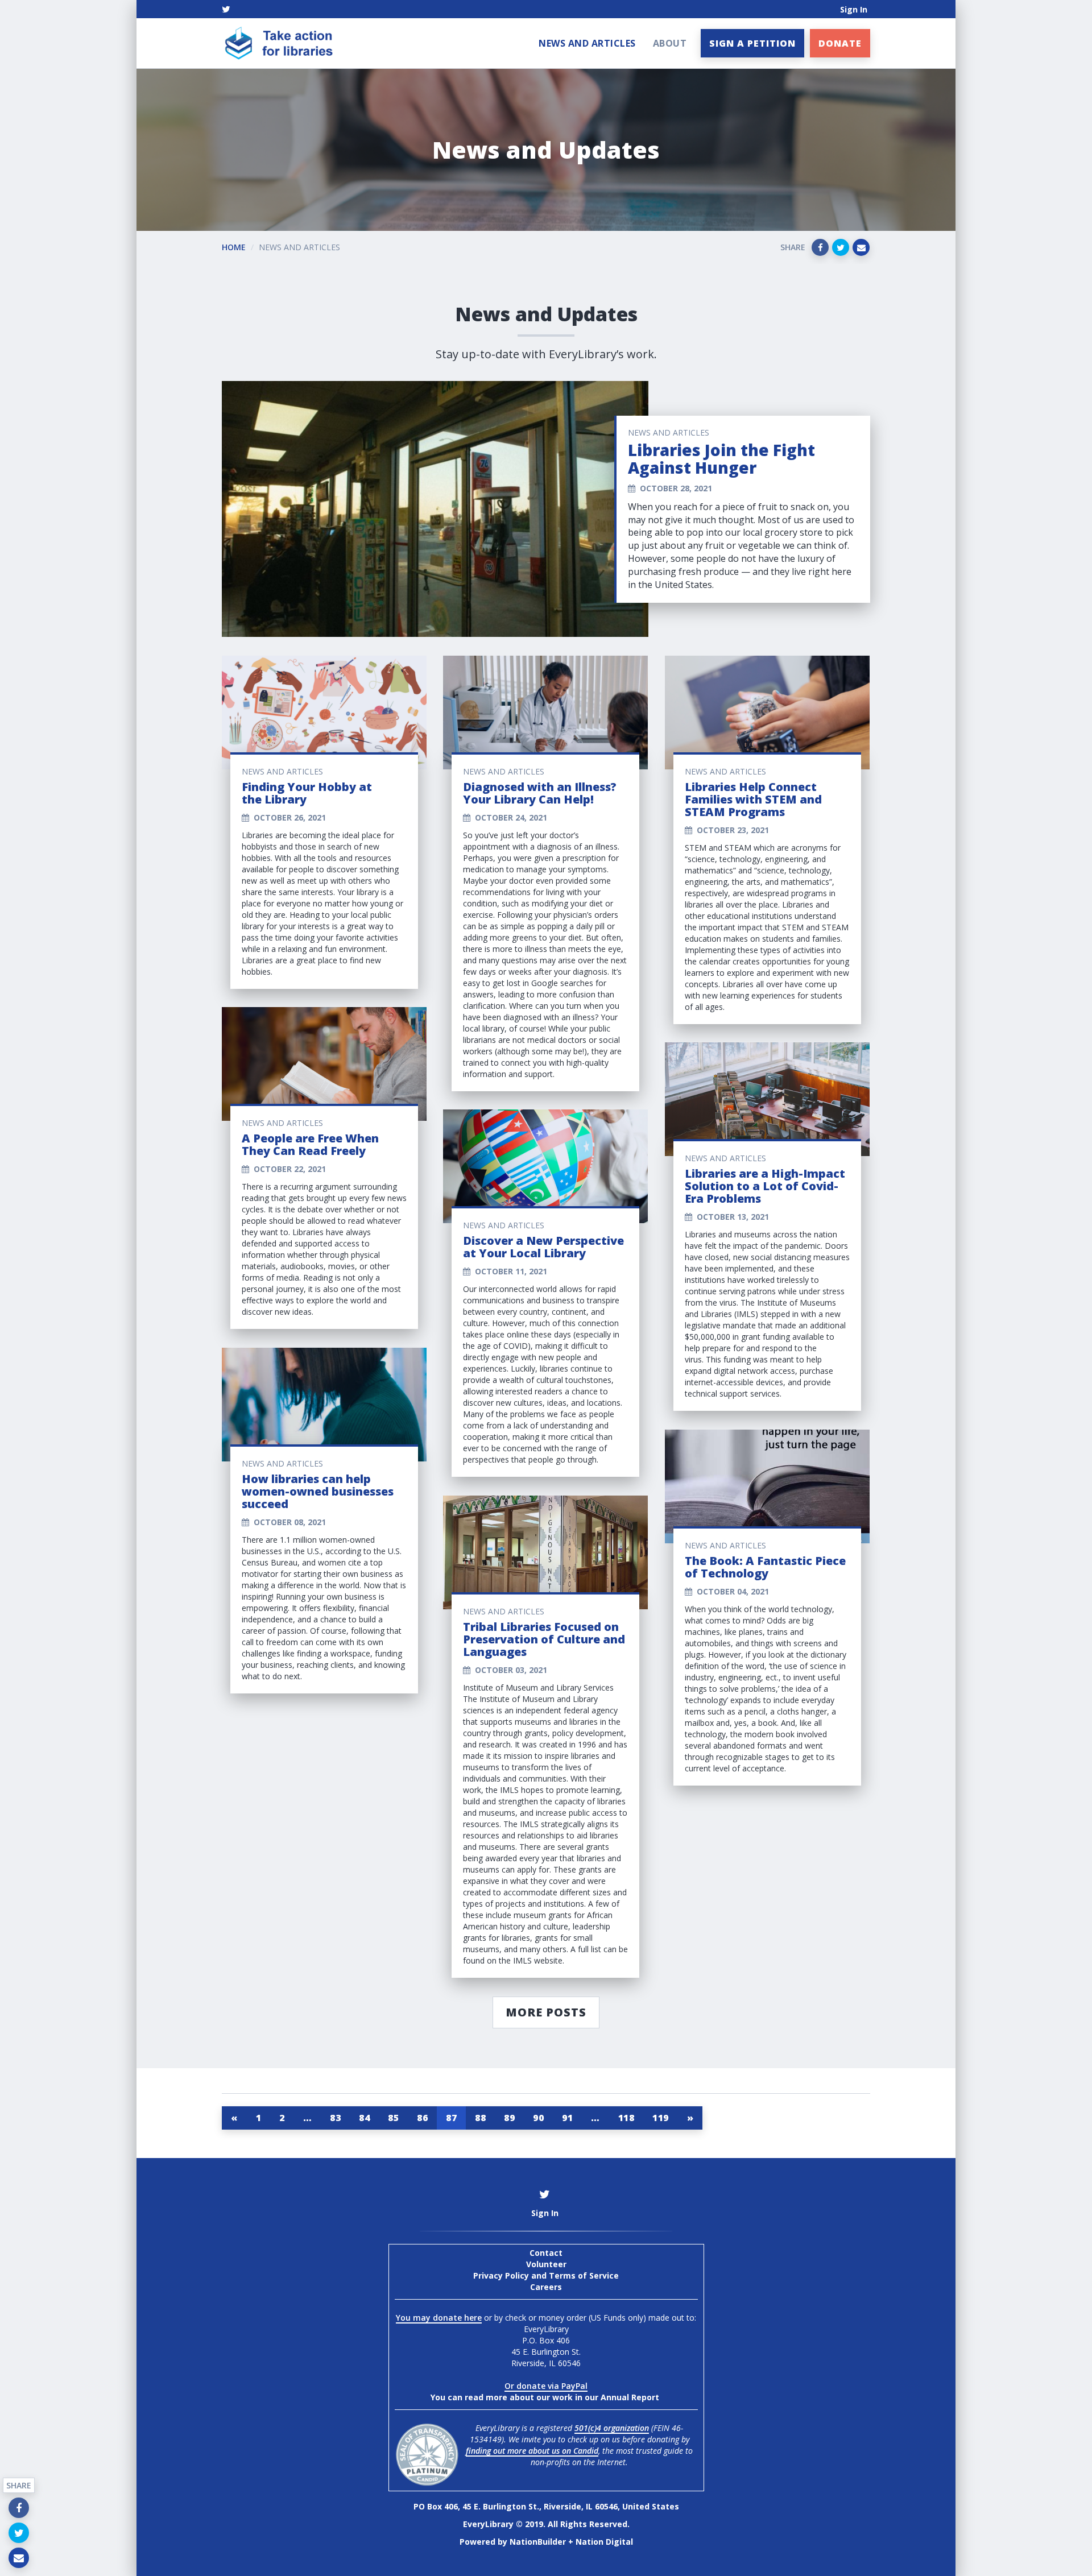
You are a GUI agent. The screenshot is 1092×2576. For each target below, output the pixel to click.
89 (509, 2118)
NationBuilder (538, 2542)
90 (538, 2118)
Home (234, 247)
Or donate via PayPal (546, 2386)
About (670, 43)
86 (422, 2118)
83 (335, 2118)
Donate (840, 43)
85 (393, 2118)
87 (451, 2118)
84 (364, 2118)
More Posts (546, 2012)
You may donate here (439, 2318)
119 (661, 2118)
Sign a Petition (752, 43)
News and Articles (587, 43)
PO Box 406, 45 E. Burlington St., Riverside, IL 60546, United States (546, 2506)
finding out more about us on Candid (532, 2451)
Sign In (854, 9)
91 (567, 2118)
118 (626, 2118)
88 (480, 2118)
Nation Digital (604, 2542)
